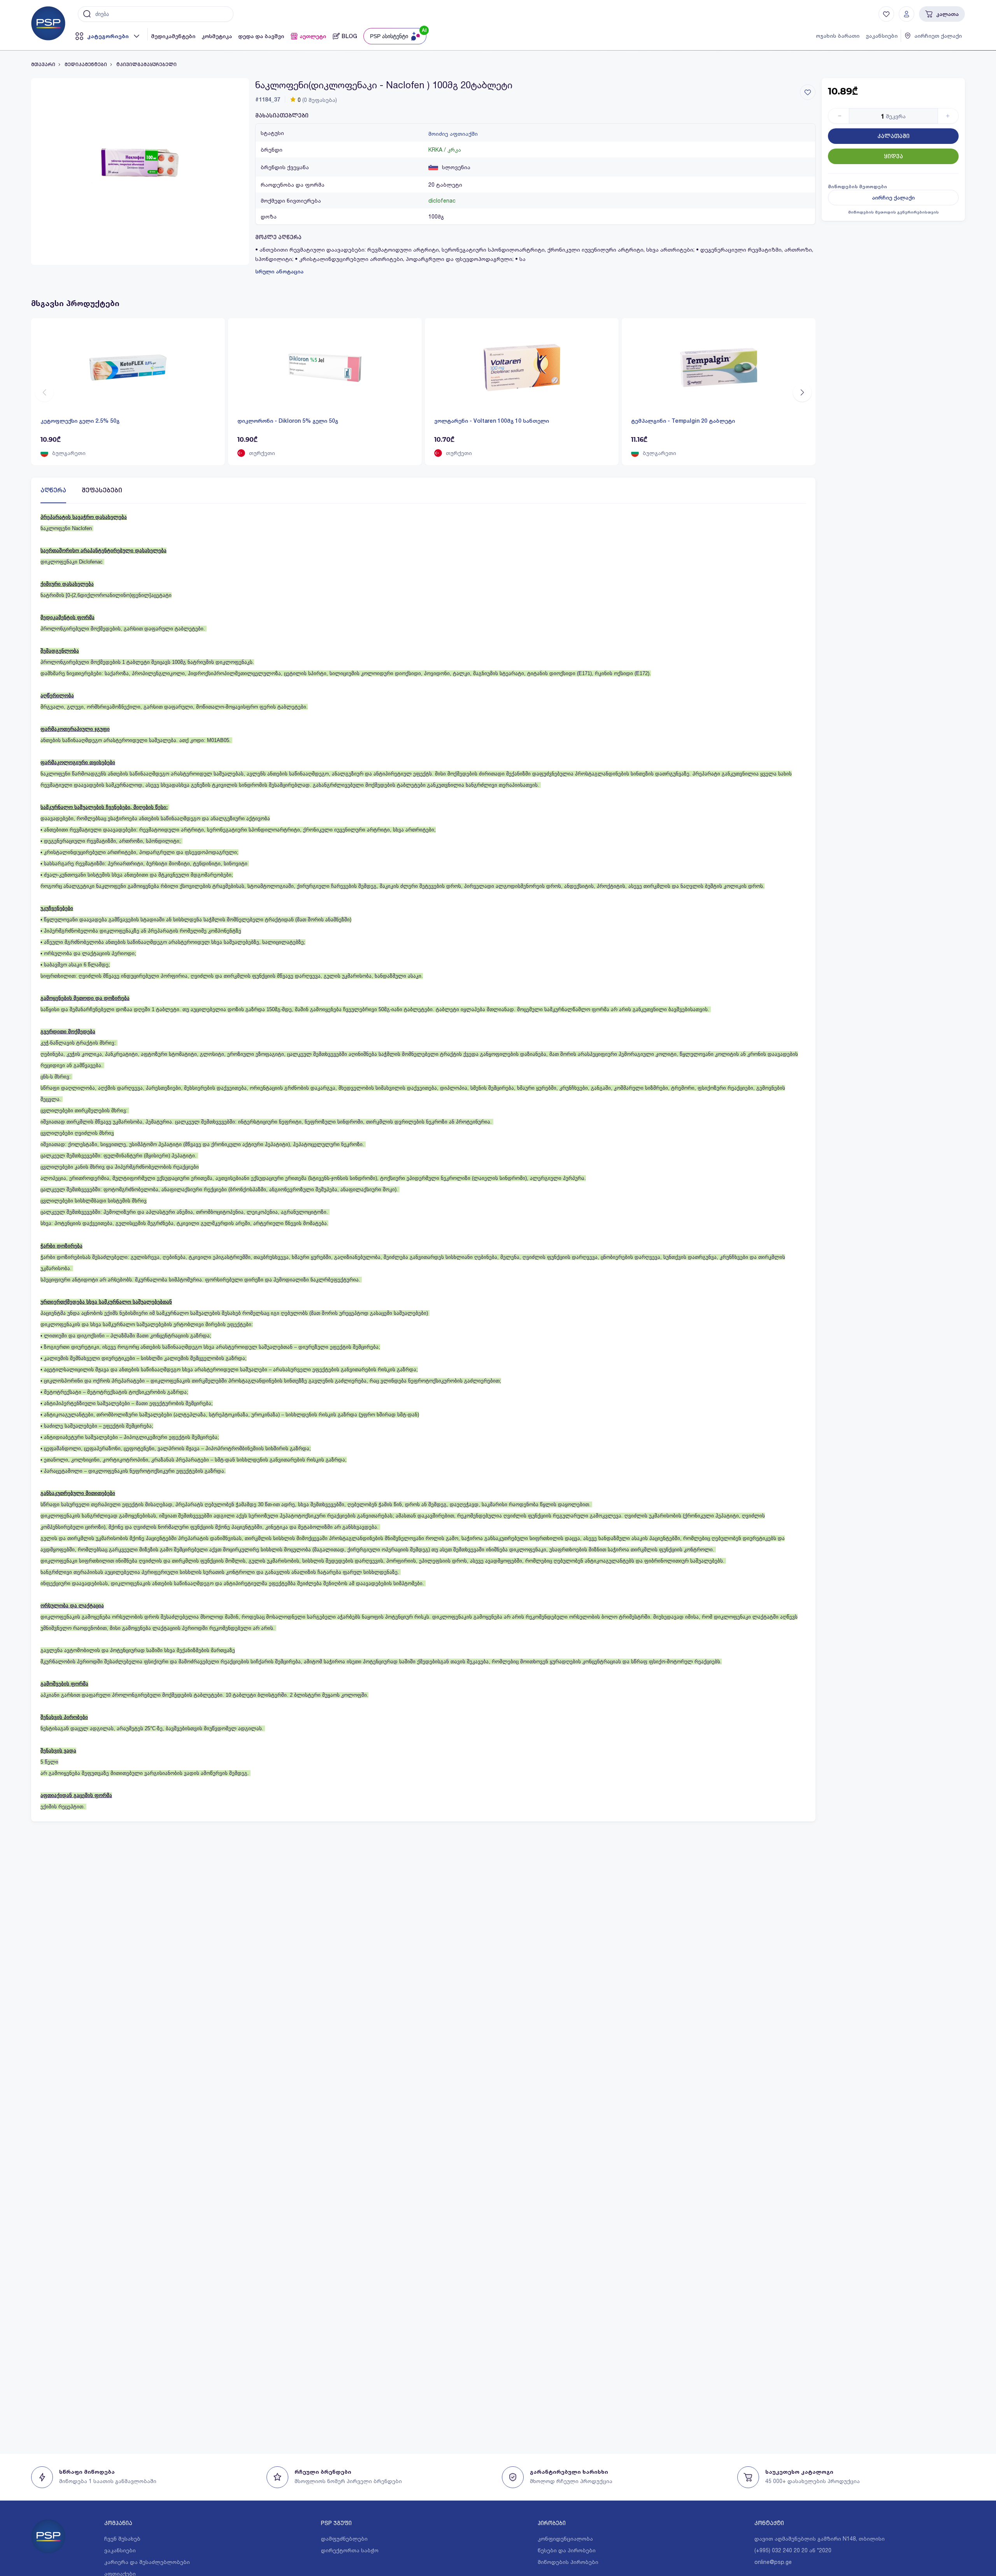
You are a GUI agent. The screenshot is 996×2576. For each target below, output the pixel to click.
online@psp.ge (773, 2562)
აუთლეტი (313, 36)
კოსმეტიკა (217, 36)
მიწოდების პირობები (568, 2562)
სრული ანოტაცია (279, 271)
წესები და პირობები (567, 2550)
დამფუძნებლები (344, 2538)
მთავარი (43, 65)
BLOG (349, 36)
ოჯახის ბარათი (838, 36)
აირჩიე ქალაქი (893, 198)
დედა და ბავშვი (261, 36)
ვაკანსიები (882, 36)
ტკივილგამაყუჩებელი (146, 65)
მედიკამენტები (173, 36)
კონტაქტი (769, 2523)
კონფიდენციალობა (565, 2538)
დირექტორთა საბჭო (350, 2550)
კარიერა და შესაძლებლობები (147, 2562)
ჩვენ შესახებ (122, 2538)
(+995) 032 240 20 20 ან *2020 (793, 2550)
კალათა (947, 14)
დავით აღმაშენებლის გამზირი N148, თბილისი (820, 2538)
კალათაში (893, 136)
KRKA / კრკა (445, 150)
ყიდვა (893, 156)
